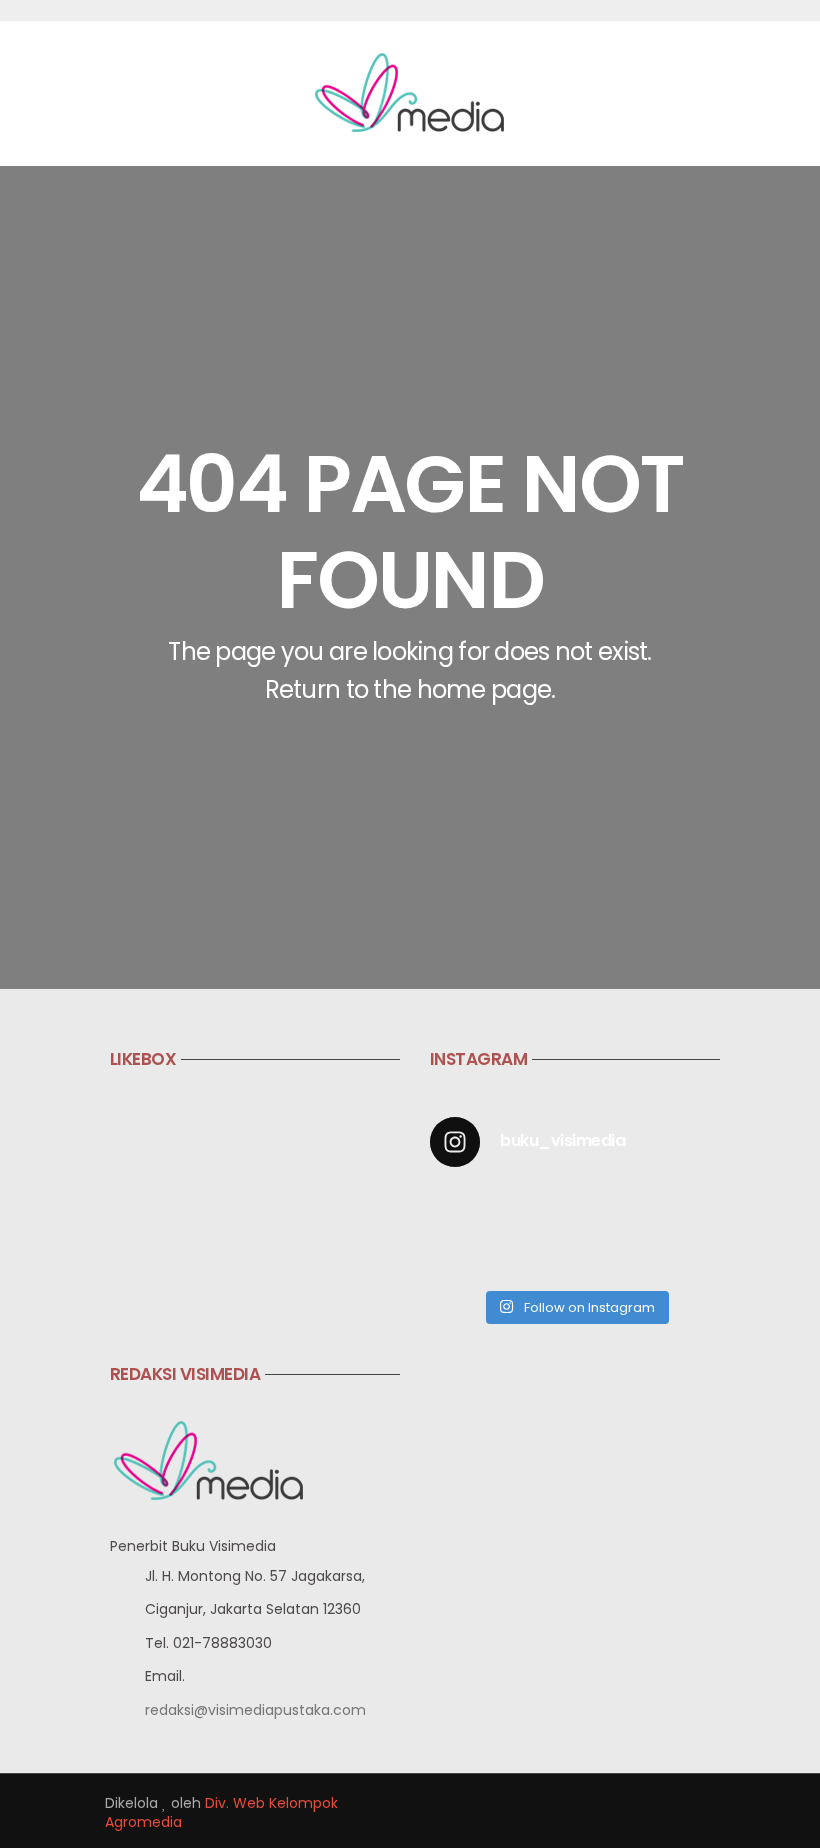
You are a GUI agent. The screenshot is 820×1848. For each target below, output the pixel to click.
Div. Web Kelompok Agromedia (221, 1813)
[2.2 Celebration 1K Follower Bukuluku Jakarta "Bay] (462, 1209)
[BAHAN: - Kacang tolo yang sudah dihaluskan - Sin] (462, 1255)
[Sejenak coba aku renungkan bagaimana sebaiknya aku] (537, 1209)
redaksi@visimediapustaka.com (255, 1710)
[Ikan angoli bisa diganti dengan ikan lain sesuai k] (537, 1255)
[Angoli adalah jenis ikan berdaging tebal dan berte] (612, 1255)
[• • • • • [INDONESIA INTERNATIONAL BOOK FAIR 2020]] (612, 1209)
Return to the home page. (410, 689)
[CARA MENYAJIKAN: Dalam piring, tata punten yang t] (687, 1209)
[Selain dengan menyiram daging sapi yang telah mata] (687, 1255)
